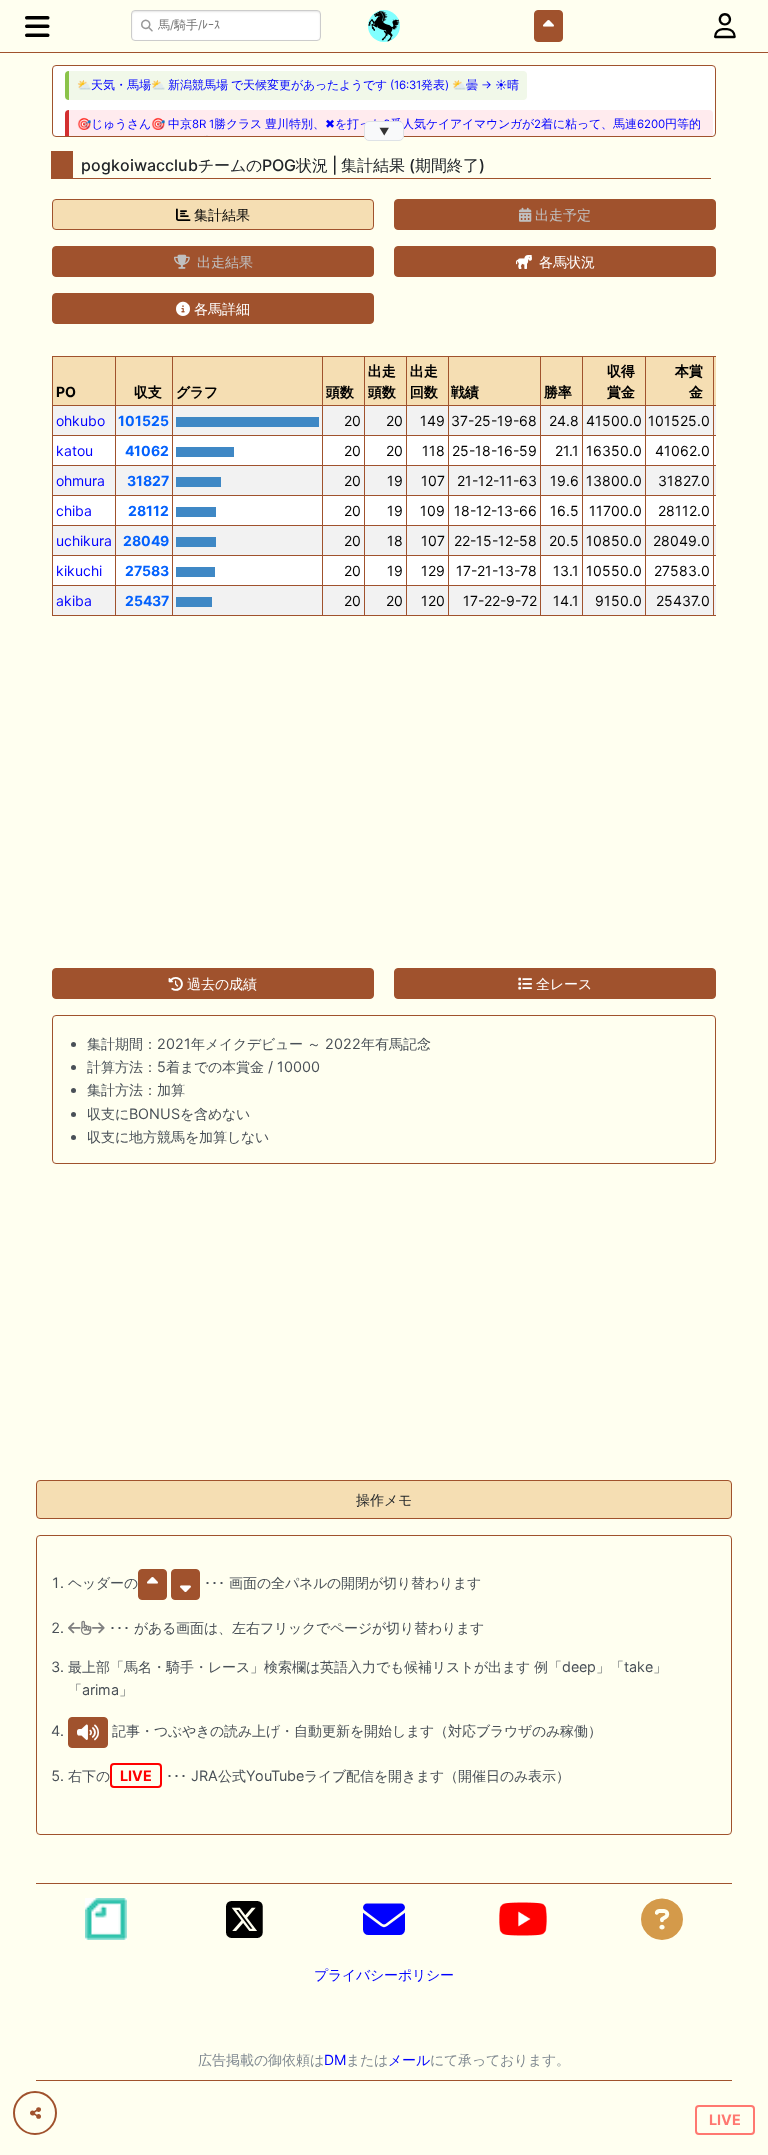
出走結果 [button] (223, 261)
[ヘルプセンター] (662, 1919)
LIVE (725, 2119)
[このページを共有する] (35, 2113)
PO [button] (66, 391)
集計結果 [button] (220, 214)
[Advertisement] (384, 780)
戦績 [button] (465, 391)
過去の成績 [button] (220, 983)
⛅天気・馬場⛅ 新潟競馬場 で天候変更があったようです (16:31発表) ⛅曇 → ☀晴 (298, 85)
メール (409, 2059)
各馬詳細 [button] (220, 308)
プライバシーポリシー (384, 1974)
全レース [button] (562, 983)
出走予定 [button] (561, 214)
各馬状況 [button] (565, 261)
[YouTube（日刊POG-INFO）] (523, 1919)
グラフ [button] (197, 391)
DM (335, 2059)
